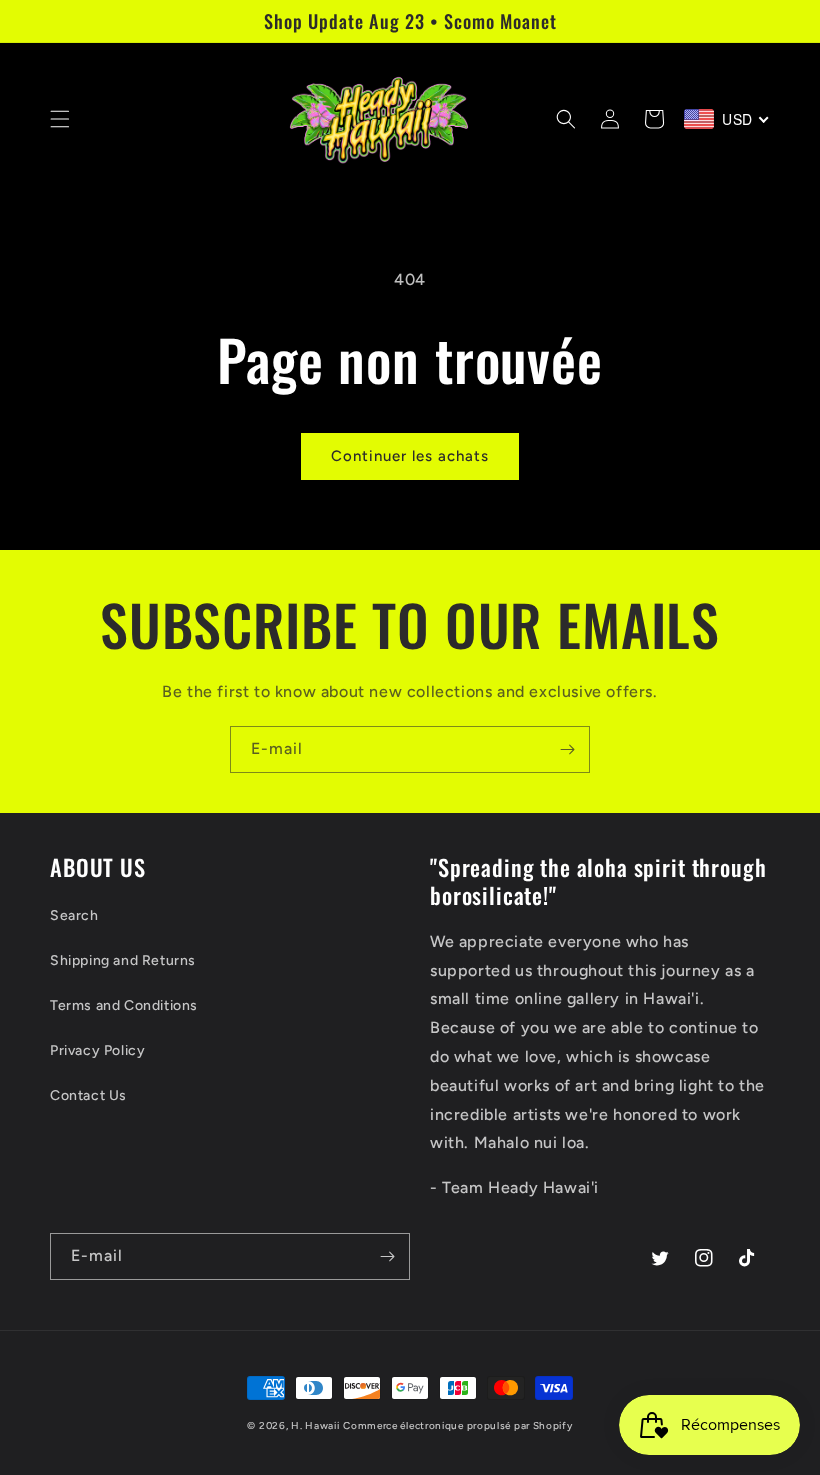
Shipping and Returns (123, 960)
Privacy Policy (97, 1050)
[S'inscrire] (567, 749)
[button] (60, 119)
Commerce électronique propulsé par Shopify (457, 1425)
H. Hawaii (315, 1425)
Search (74, 915)
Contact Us (88, 1095)
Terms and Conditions (124, 1005)
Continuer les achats (410, 456)
